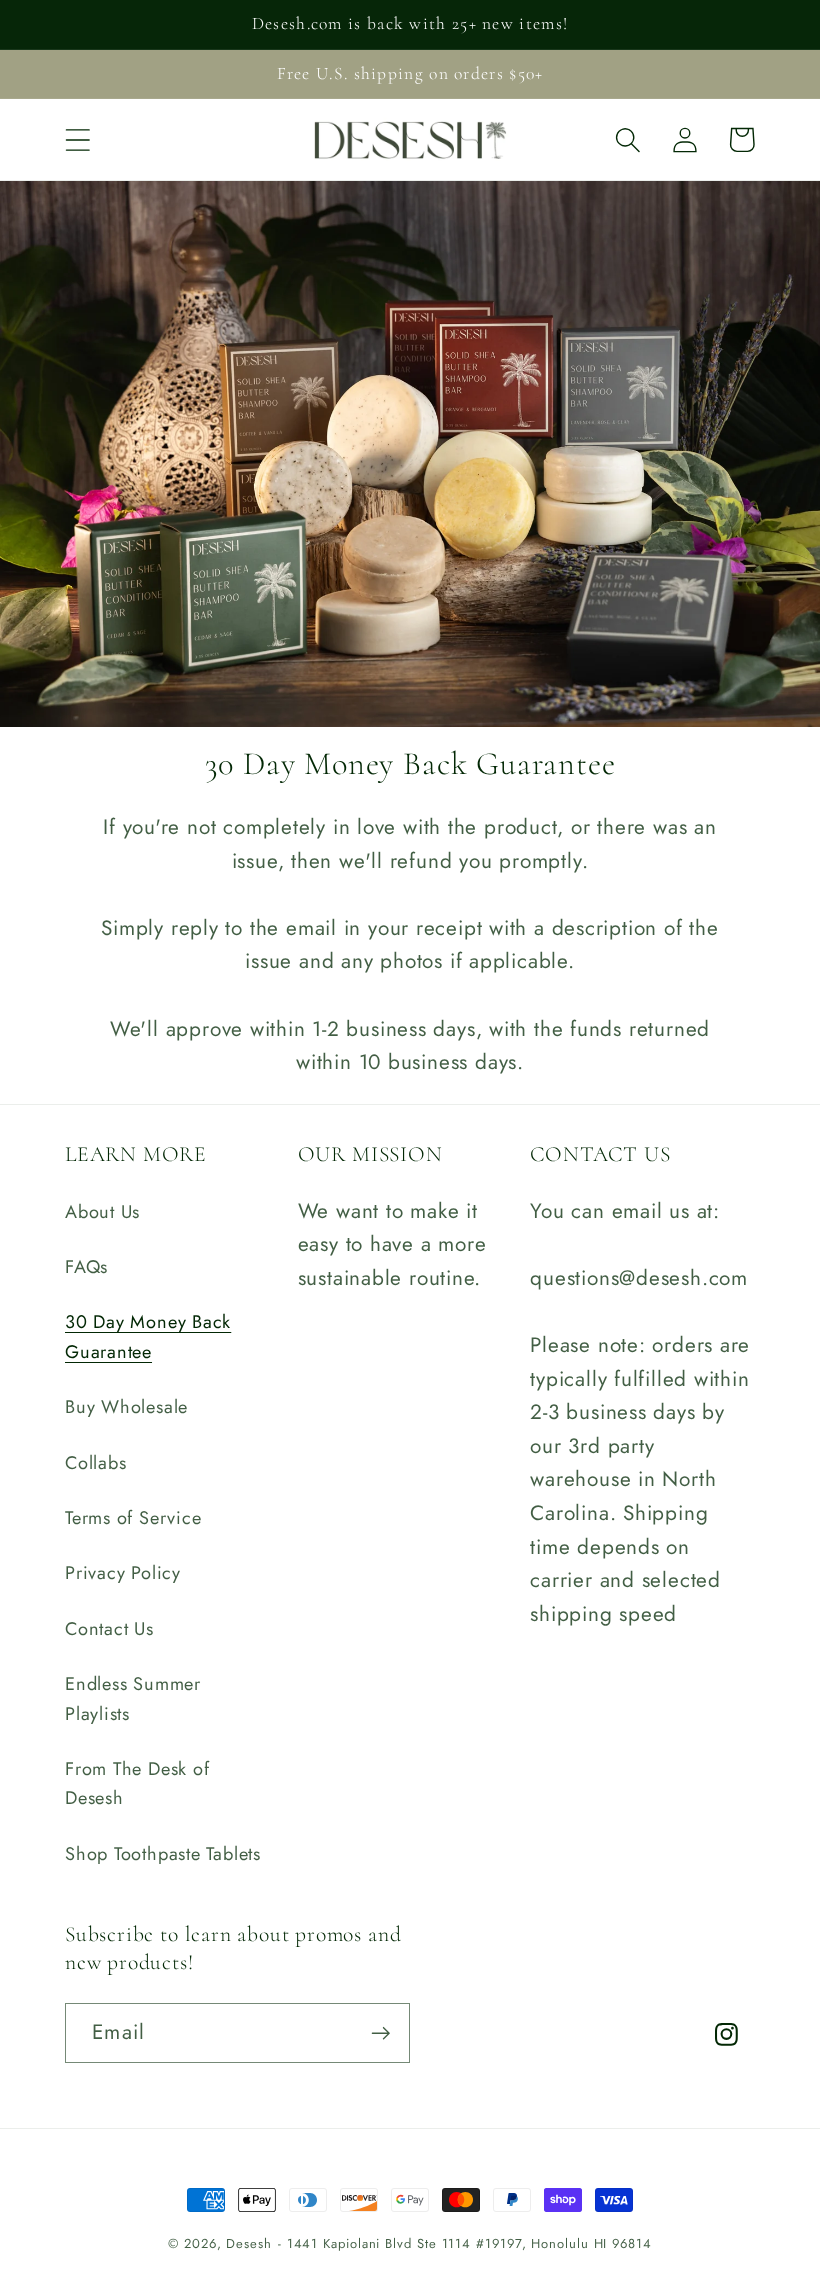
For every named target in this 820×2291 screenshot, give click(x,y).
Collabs (95, 1463)
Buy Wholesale (126, 1407)
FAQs (86, 1267)
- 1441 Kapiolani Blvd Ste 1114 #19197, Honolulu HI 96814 (465, 2243)
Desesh (248, 2243)
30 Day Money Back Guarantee (148, 1336)
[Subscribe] (380, 2033)
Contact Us (109, 1629)
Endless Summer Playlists (133, 1698)
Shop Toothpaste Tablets (163, 1854)
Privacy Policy (123, 1573)
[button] (77, 139)
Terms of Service (133, 1518)
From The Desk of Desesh (137, 1783)
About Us (102, 1212)
